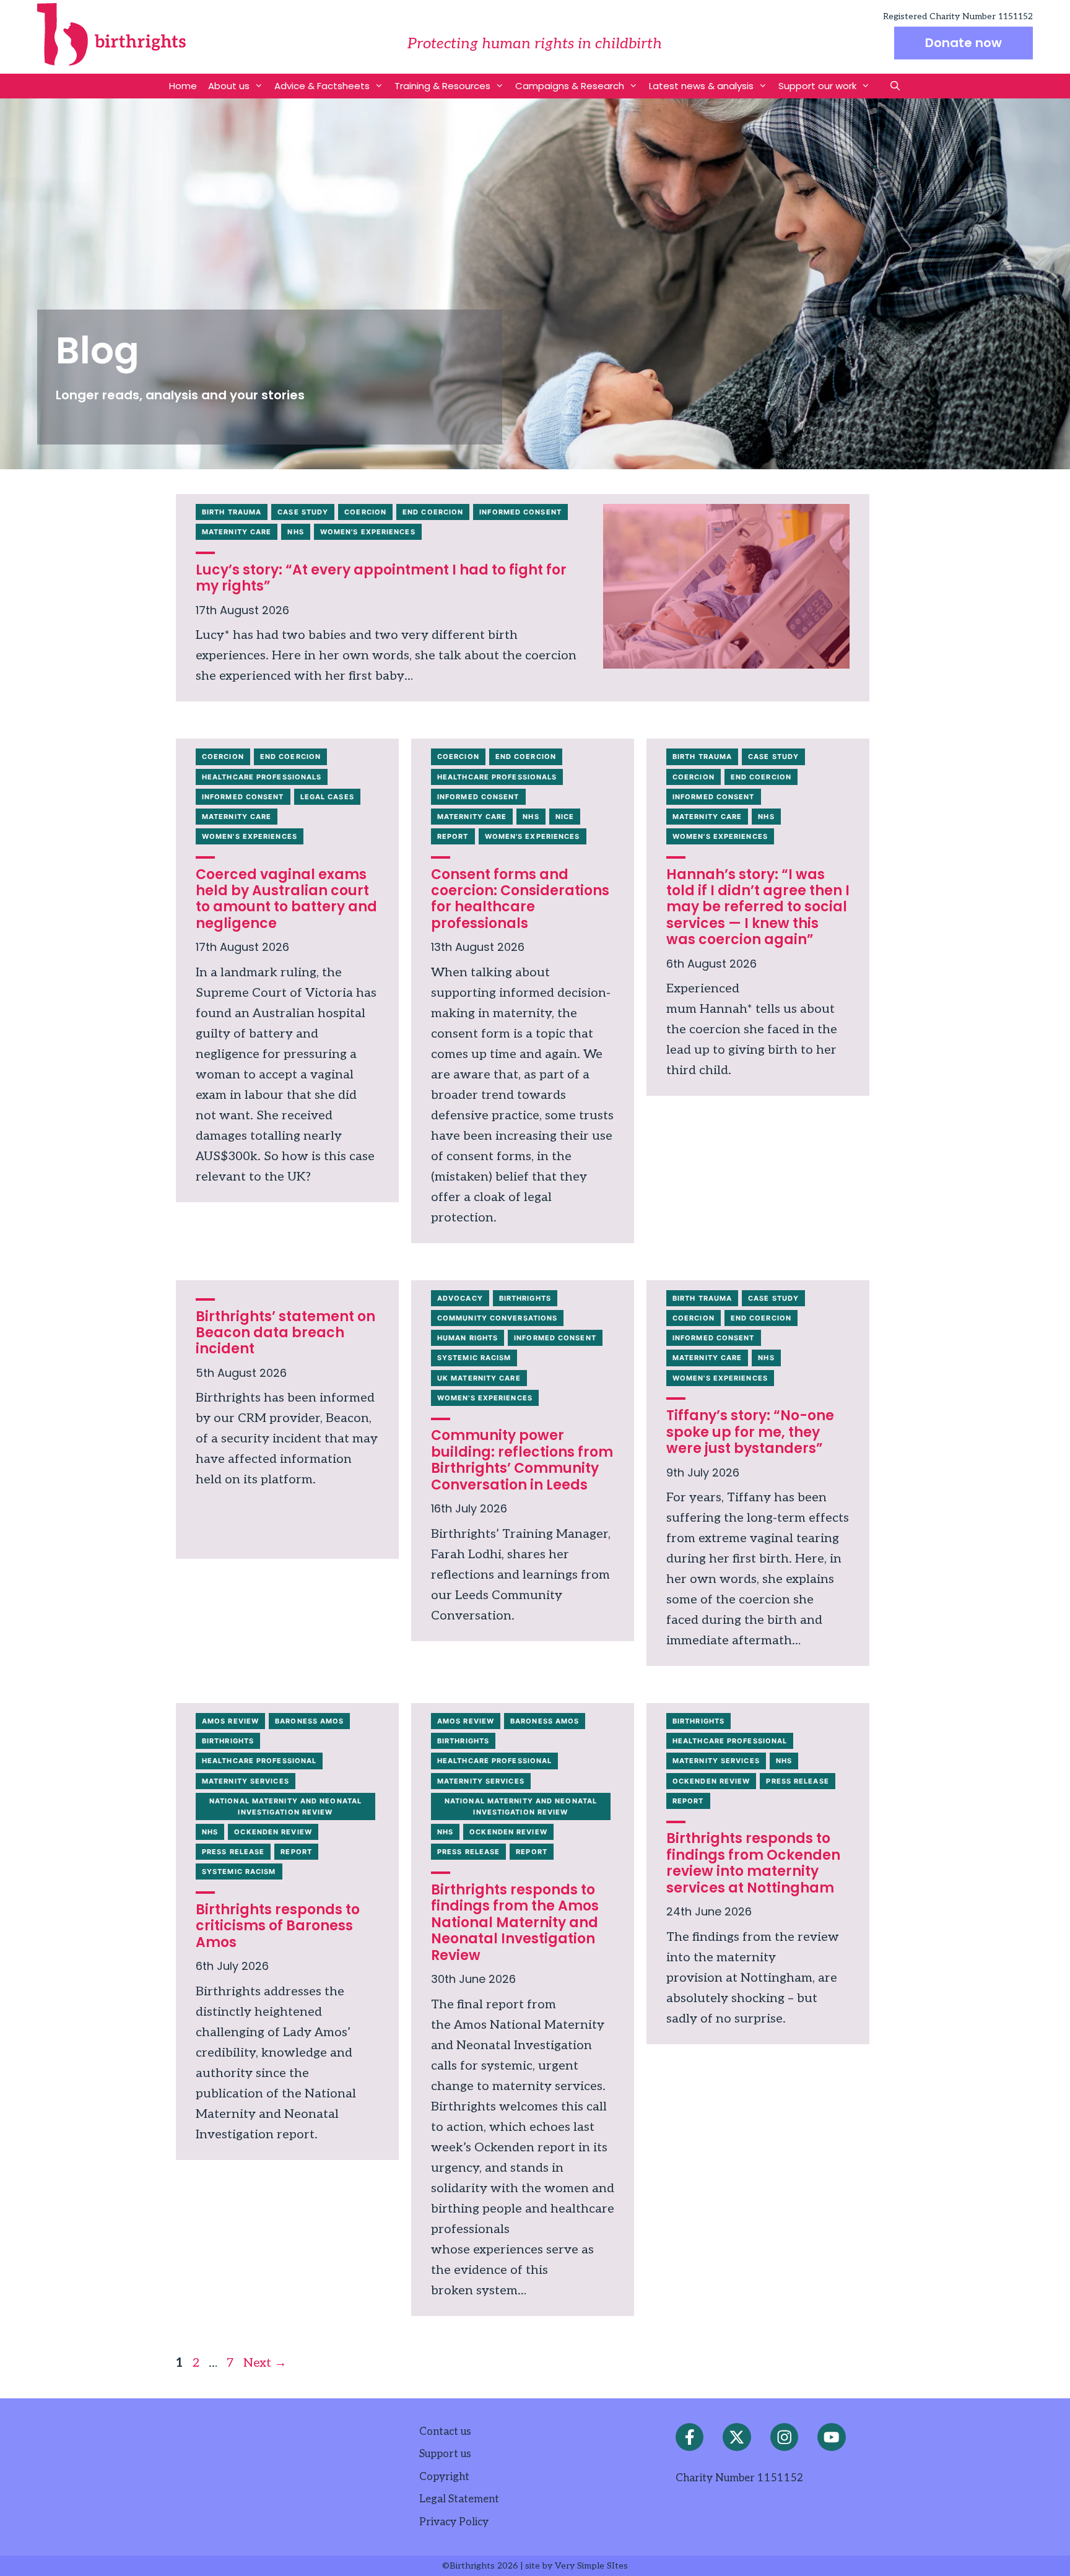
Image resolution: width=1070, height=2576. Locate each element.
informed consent (520, 512)
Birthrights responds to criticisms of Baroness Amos (278, 1926)
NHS (295, 532)
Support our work (817, 86)
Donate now (963, 43)
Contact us (445, 2432)
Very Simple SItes (591, 2566)
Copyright (444, 2477)
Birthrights (525, 1298)
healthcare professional (259, 1761)
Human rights (468, 1338)
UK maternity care (479, 1378)
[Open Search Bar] (895, 86)
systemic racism (474, 1358)
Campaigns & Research (570, 86)
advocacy (460, 1298)
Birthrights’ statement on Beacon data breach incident (285, 1333)
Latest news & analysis (701, 86)
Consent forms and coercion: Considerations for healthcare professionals (520, 899)
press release (233, 1852)
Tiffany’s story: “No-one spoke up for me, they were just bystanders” (750, 1432)
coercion (365, 512)
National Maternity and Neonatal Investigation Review (285, 1806)
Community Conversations (497, 1318)
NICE (565, 817)
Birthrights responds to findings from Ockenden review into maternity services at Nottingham (753, 1863)
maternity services (246, 1781)
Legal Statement (459, 2499)
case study (303, 512)
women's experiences (368, 532)
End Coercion (433, 512)
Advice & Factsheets (322, 86)
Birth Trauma (232, 512)
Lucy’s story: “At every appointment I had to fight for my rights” (381, 578)
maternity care (237, 532)
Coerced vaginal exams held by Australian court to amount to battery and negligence (286, 899)
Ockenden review (273, 1832)
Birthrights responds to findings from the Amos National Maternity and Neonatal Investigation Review (515, 1923)
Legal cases (327, 797)
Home (183, 86)
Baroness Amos (309, 1721)
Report (453, 836)
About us (229, 86)
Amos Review (230, 1721)
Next (265, 2363)
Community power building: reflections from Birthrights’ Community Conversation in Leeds (522, 1460)
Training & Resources (442, 86)
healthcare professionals (262, 777)
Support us (445, 2454)
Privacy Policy (454, 2522)
